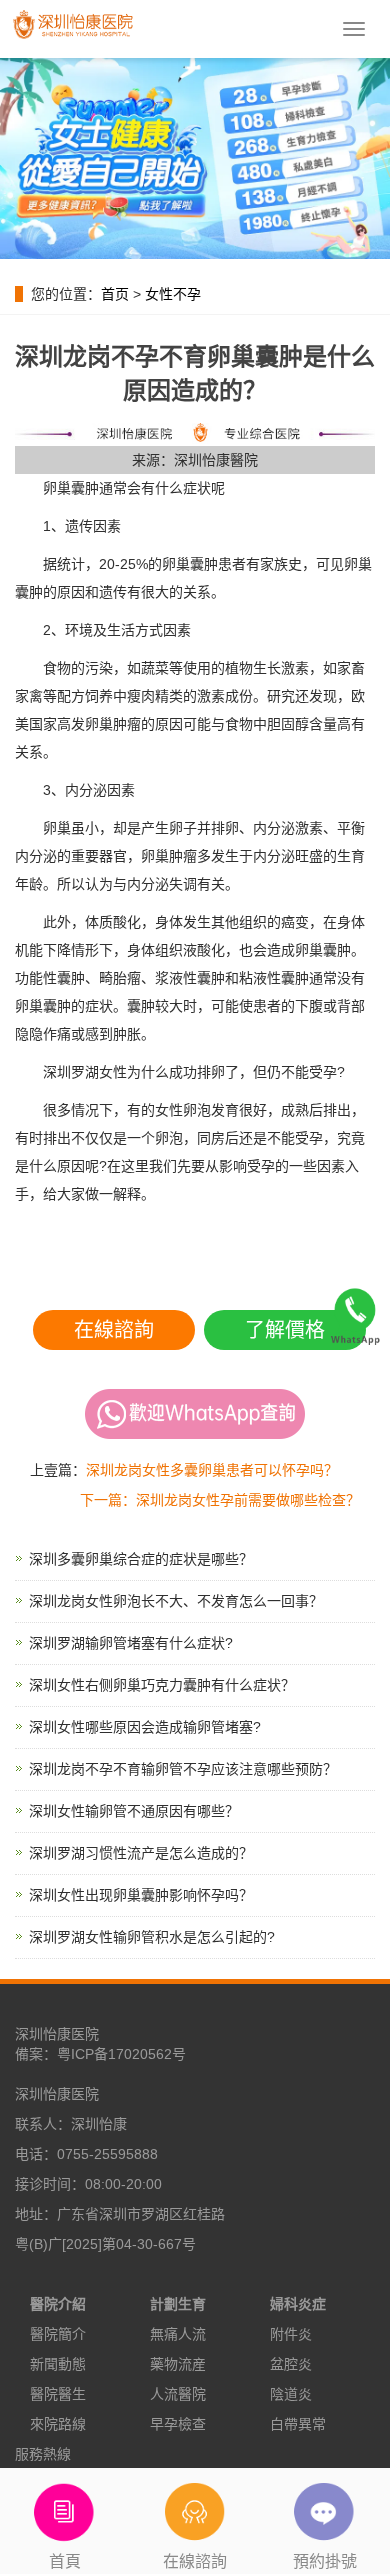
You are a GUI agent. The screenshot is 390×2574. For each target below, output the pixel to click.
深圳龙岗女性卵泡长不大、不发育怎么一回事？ (176, 1601)
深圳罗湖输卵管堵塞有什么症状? (131, 1643)
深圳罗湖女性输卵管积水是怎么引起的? (152, 1937)
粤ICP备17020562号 (121, 2054)
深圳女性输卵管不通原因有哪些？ (134, 1811)
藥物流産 (178, 2364)
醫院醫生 (58, 2394)
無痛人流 (178, 2334)
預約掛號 (325, 2561)
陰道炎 (291, 2394)
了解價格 (285, 1330)
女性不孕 (173, 294)
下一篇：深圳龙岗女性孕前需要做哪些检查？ (220, 1500)
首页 (115, 294)
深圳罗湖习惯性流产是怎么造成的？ (141, 1853)
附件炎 (291, 2334)
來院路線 (58, 2424)
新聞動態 (58, 2364)
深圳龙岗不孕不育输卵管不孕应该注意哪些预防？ (183, 1769)
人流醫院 (178, 2394)
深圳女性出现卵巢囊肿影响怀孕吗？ (141, 1895)
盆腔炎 (291, 2364)
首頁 (65, 2561)
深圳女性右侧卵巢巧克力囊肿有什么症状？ (162, 1685)
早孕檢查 (178, 2424)
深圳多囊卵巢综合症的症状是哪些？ (141, 1559)
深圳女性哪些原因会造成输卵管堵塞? (145, 1727)
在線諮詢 (114, 1330)
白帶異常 (298, 2424)
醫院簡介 (58, 2334)
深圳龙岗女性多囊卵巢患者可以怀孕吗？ (212, 1470)
